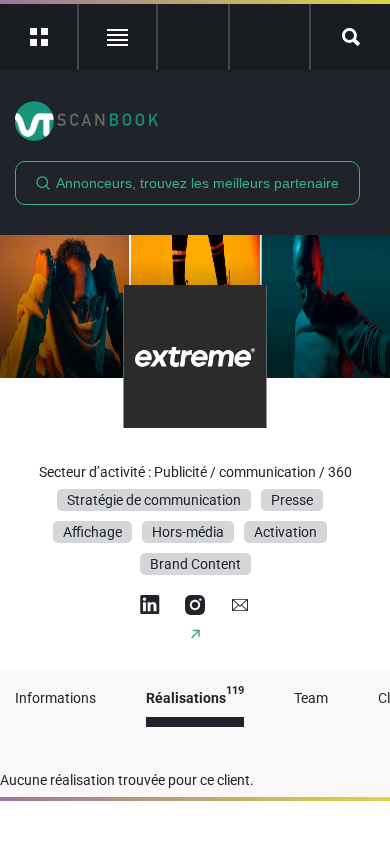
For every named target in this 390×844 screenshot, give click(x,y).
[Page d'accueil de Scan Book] (195, 121)
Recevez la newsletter (269, 37)
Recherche (350, 37)
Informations (55, 698)
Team (311, 698)
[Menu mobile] (39, 37)
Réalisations (195, 698)
